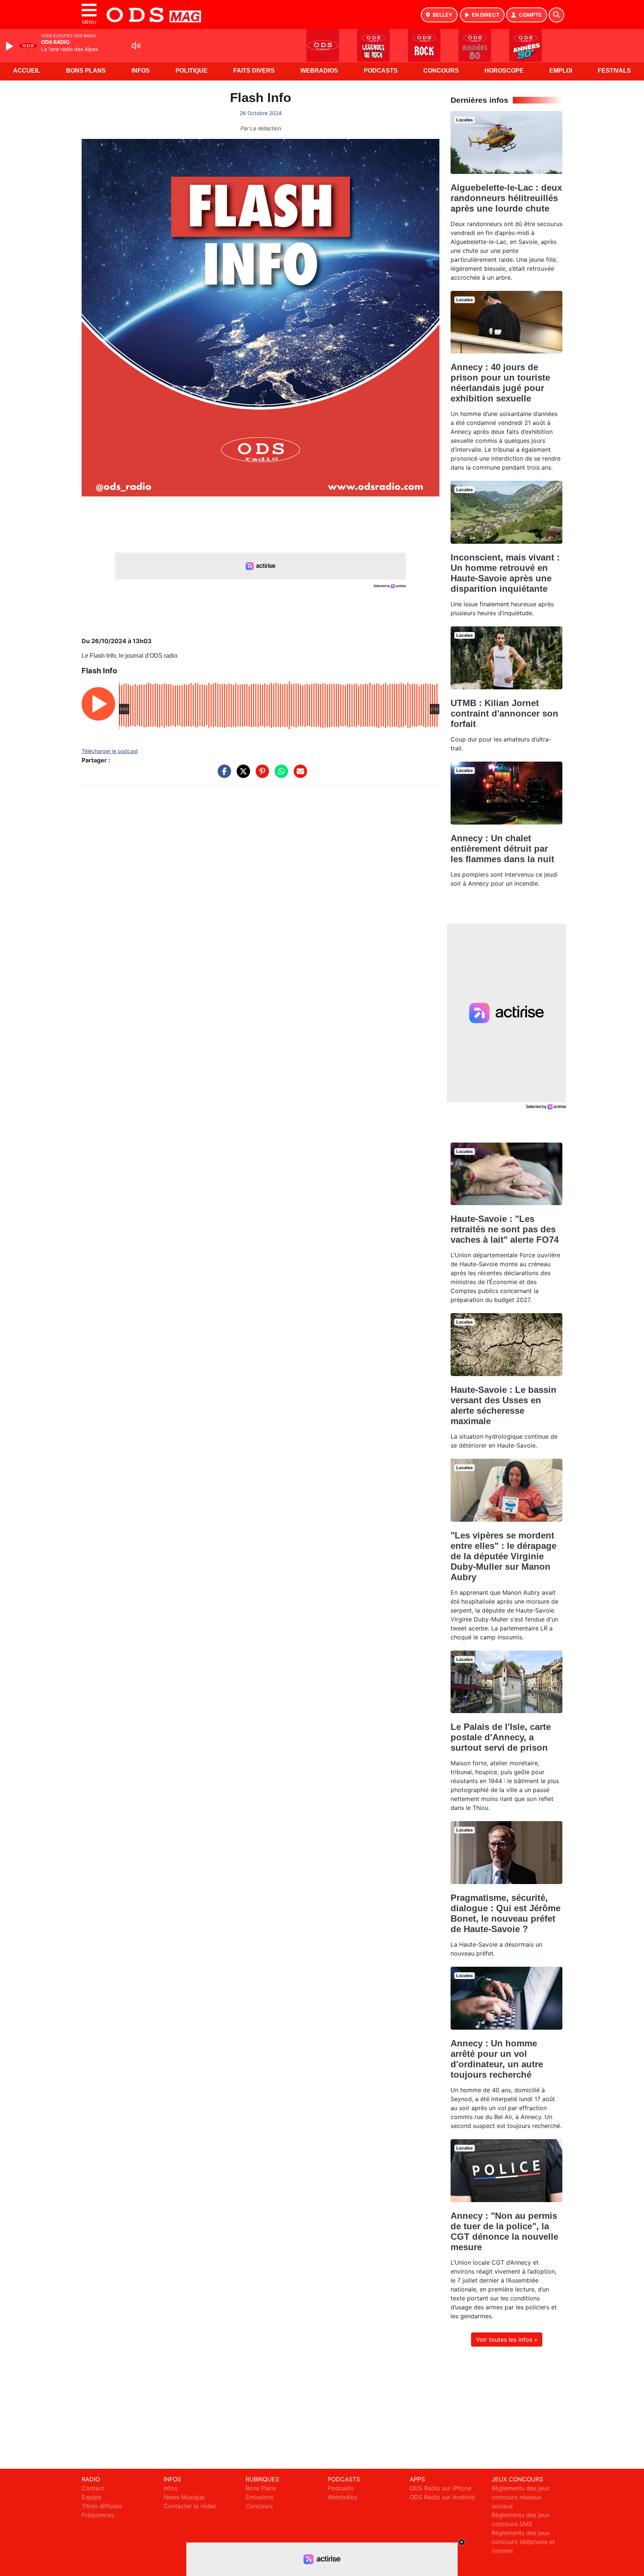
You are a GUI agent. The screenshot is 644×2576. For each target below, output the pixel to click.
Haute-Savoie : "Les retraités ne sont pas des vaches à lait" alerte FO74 (505, 1229)
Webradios (319, 71)
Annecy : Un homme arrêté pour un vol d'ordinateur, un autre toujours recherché (497, 2059)
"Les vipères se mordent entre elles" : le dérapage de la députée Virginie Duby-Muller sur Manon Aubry (503, 1556)
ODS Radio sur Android (442, 2497)
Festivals (614, 71)
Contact (93, 2488)
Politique (192, 71)
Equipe (91, 2497)
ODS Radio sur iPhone (441, 2488)
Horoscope (504, 71)
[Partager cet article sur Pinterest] (261, 775)
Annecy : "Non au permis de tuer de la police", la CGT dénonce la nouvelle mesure (504, 2231)
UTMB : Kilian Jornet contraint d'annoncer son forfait (504, 713)
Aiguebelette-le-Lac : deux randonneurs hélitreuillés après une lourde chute (506, 198)
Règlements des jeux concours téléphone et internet (523, 2542)
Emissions (260, 2497)
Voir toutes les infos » (507, 2340)
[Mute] (136, 46)
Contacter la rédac (190, 2506)
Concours (441, 71)
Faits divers (254, 71)
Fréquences (98, 2515)
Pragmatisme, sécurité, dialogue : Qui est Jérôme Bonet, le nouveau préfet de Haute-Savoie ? (506, 1913)
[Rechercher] (556, 15)
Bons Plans (86, 71)
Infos (141, 71)
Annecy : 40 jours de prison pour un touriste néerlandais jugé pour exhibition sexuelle (500, 383)
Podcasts (381, 71)
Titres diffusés (102, 2506)
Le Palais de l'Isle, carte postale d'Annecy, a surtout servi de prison (501, 1737)
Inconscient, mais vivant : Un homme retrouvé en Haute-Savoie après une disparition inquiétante (505, 573)
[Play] (10, 46)
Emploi (561, 71)
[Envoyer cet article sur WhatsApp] (280, 775)
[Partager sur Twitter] (241, 775)
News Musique (184, 2497)
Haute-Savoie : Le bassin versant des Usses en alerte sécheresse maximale (503, 1405)
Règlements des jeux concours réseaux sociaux (521, 2497)
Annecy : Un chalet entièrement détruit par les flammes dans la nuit (502, 849)
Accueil (27, 71)
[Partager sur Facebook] (222, 775)
